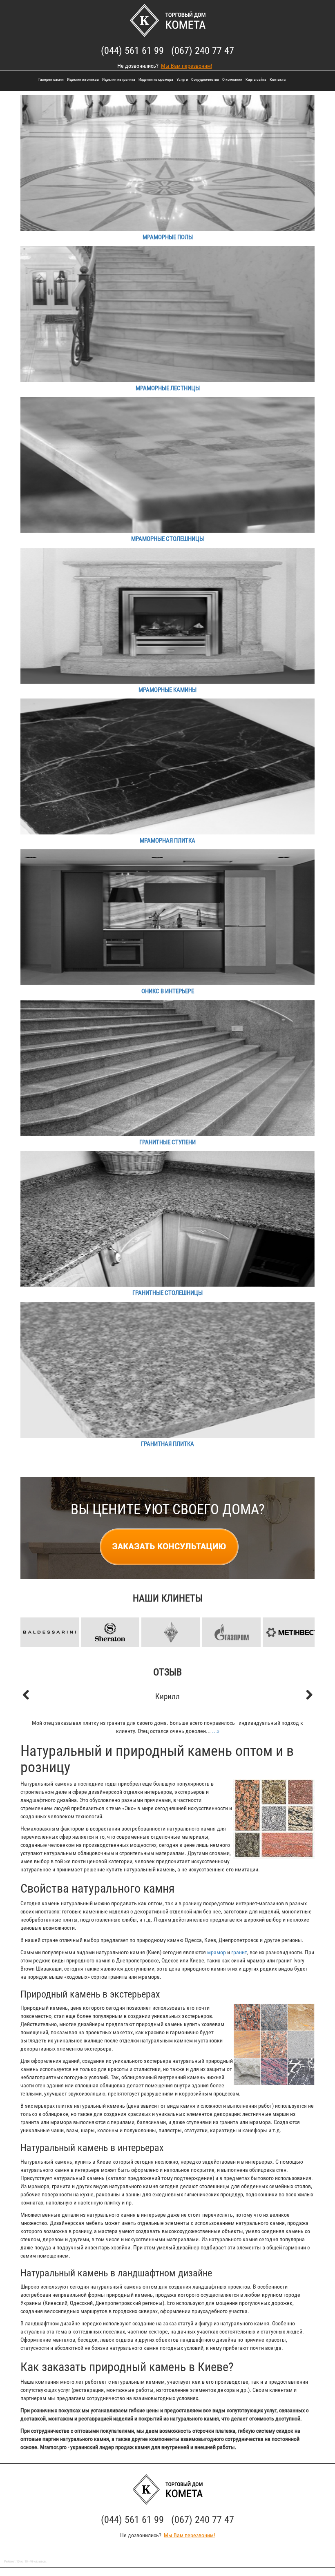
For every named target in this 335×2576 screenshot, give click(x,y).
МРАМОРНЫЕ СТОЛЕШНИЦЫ (167, 539)
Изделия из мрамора (156, 79)
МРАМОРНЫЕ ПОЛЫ (168, 237)
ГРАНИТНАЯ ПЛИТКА (167, 1444)
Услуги (182, 79)
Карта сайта (256, 79)
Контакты (278, 79)
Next (304, 1619)
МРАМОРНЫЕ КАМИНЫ (167, 690)
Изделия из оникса (83, 79)
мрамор (217, 1952)
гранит (239, 1952)
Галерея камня (51, 79)
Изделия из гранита (119, 79)
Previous (31, 1619)
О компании (232, 79)
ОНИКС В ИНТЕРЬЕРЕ (168, 991)
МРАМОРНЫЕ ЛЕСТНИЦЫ (168, 388)
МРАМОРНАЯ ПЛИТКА (167, 841)
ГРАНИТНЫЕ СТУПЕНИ (167, 1142)
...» (216, 1731)
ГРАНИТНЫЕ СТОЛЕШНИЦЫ (167, 1293)
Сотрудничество (205, 79)
